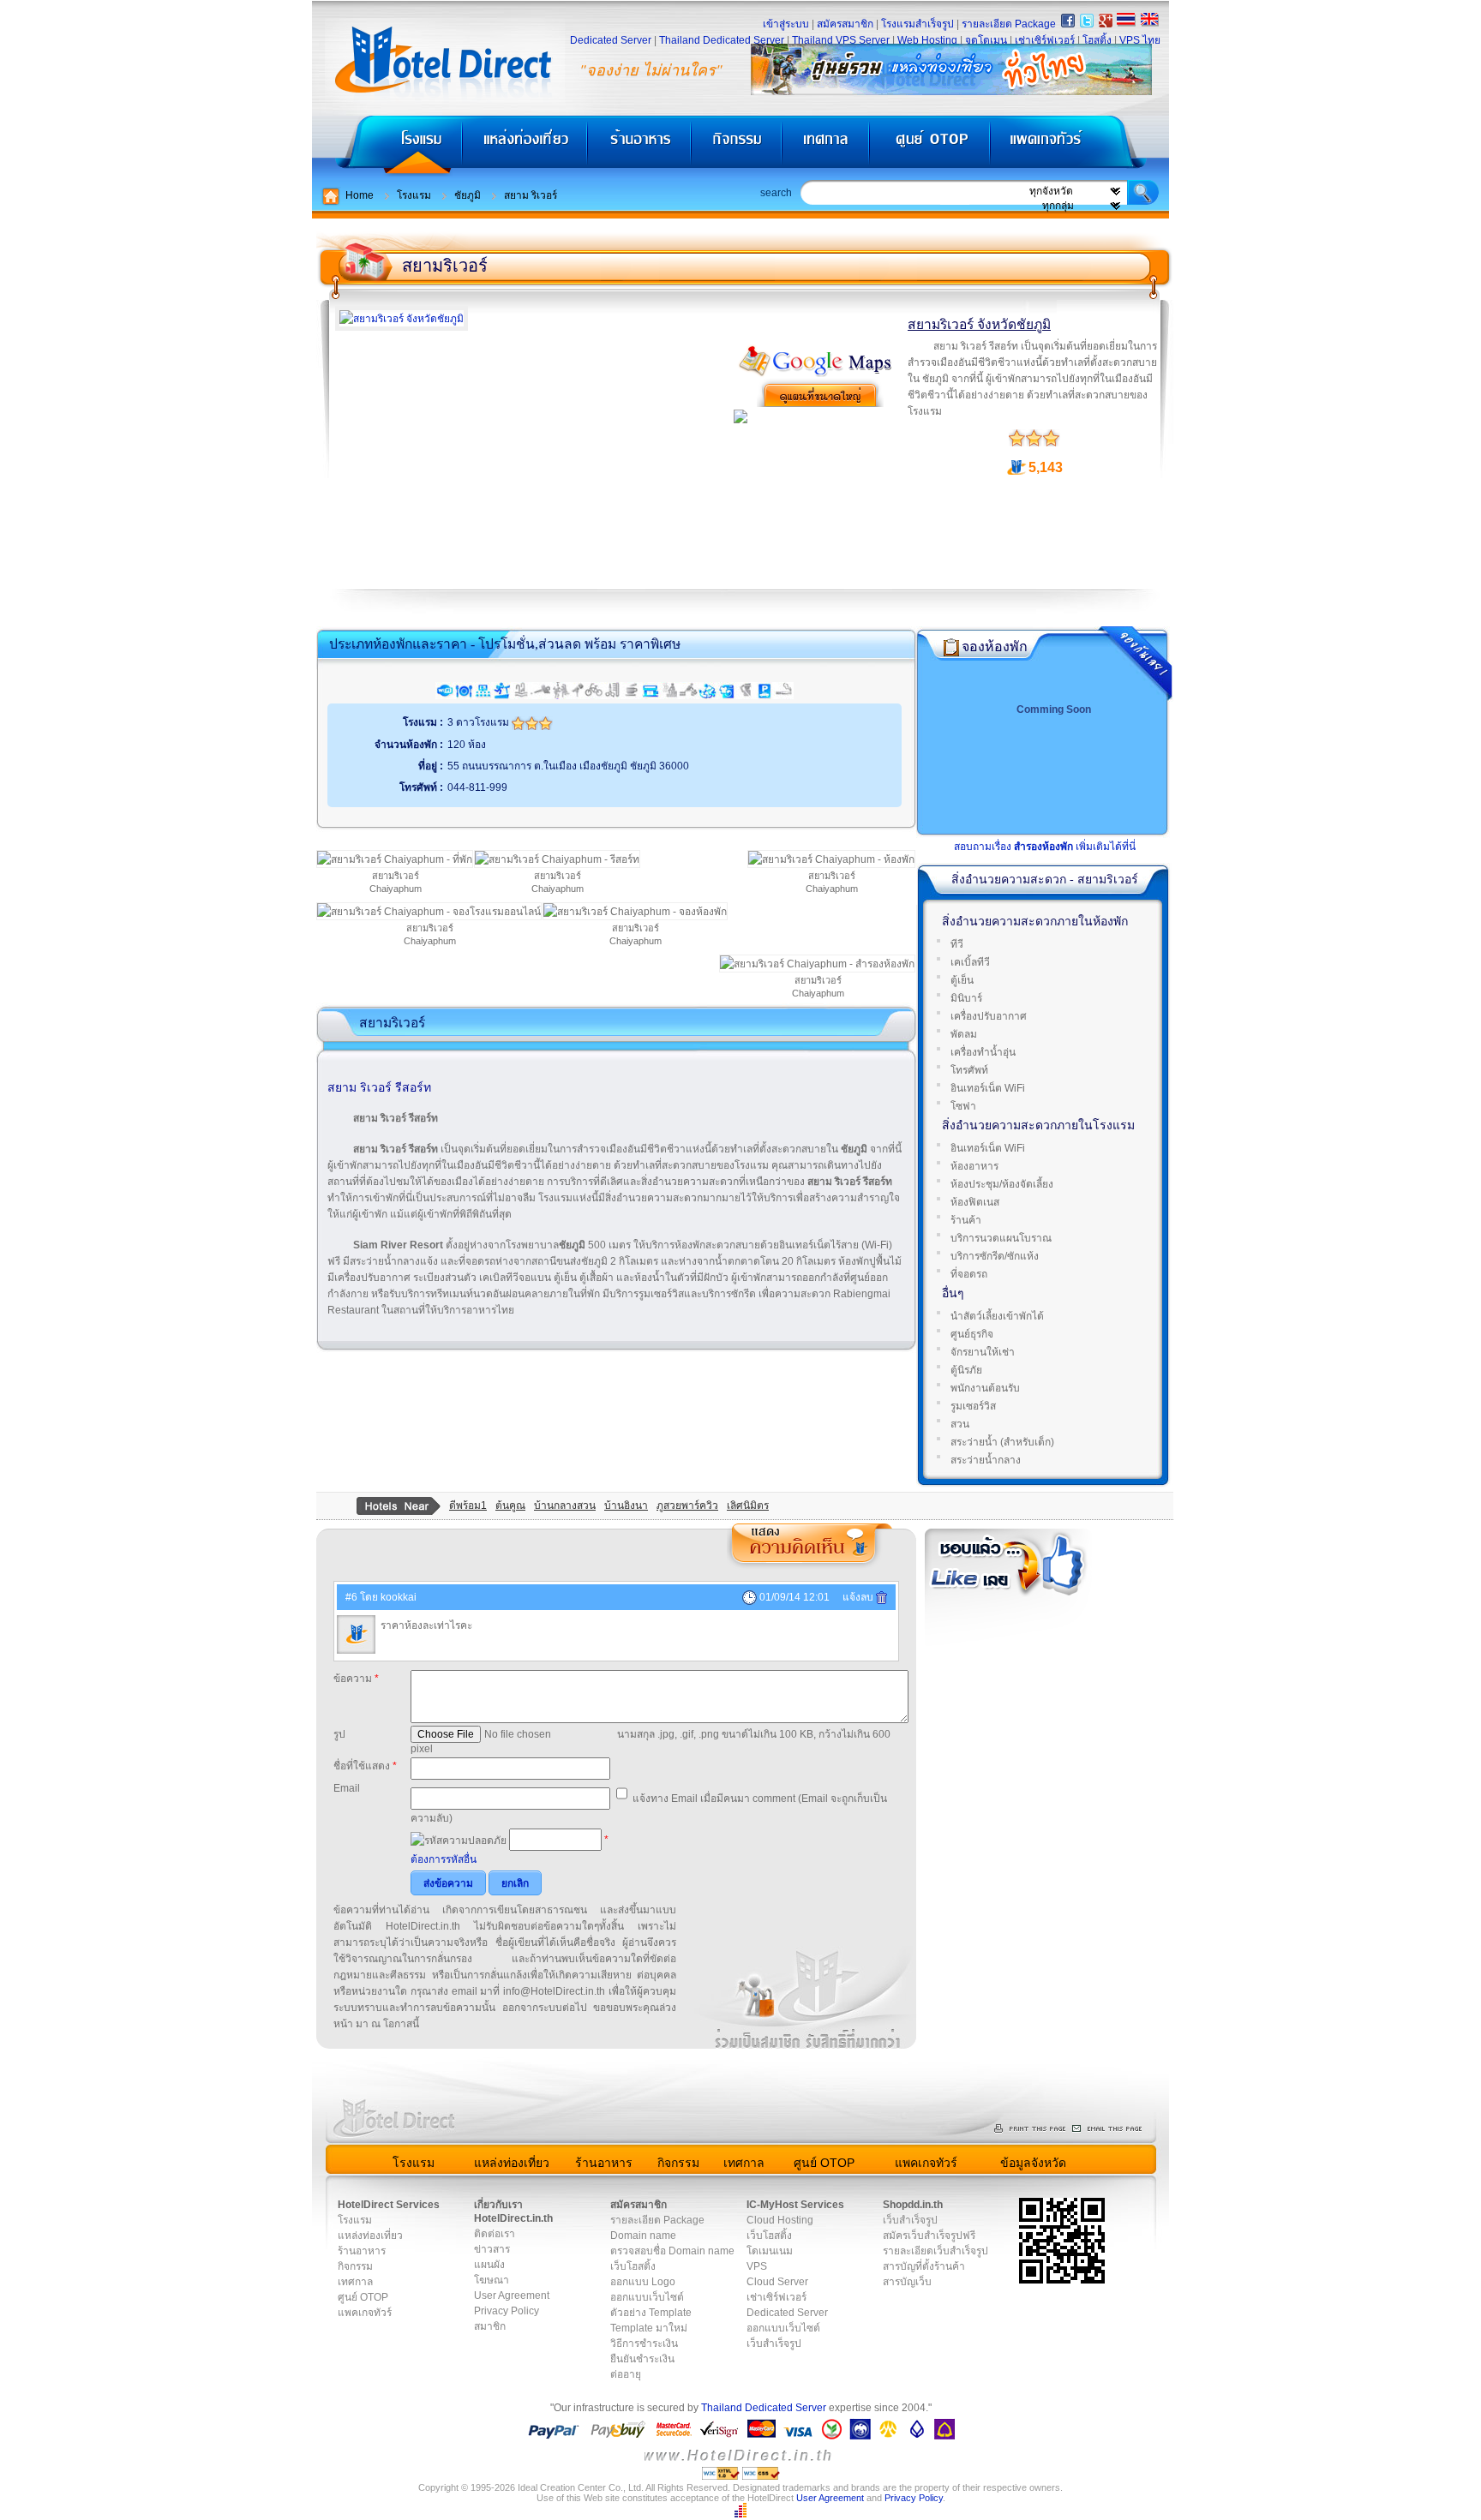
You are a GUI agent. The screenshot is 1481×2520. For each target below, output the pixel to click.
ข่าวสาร (492, 2249)
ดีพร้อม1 (468, 1505)
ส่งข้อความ (448, 1883)
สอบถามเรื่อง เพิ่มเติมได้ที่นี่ (1045, 847)
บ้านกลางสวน (565, 1505)
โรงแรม (387, 146)
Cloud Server (777, 2282)
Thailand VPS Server (841, 40)
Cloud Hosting (780, 2220)
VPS (757, 2266)
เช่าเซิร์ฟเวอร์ (1045, 40)
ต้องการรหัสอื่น (444, 1859)
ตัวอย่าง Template (651, 2313)
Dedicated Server (611, 40)
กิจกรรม (738, 146)
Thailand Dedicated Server (722, 40)
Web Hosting (927, 40)
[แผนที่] (816, 374)
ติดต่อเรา (495, 2234)
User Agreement (512, 2296)
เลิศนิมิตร (748, 1505)
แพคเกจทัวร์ (1078, 146)
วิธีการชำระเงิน (644, 2343)
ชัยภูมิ (468, 195)
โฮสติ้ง (1097, 40)
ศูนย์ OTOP (929, 146)
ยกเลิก (515, 1883)
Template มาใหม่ (649, 2328)
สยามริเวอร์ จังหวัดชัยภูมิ (979, 324)
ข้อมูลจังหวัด (1033, 2163)
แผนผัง (489, 2265)
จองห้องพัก (995, 646)
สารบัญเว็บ (907, 2282)
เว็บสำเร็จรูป (774, 2343)
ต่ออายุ (626, 2374)
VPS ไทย (1140, 40)
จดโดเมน (986, 40)
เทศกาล (828, 146)
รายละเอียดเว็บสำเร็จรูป (935, 2251)
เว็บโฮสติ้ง (633, 2266)
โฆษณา (492, 2280)
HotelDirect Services (389, 2205)
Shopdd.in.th (913, 2205)
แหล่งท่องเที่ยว (525, 146)
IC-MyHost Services (795, 2205)
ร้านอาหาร (640, 146)
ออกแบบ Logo (643, 2282)
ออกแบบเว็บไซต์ (647, 2297)
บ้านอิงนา (626, 1505)
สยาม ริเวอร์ (531, 195)
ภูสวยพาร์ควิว (687, 1505)
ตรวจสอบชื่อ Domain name (672, 2251)
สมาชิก (490, 2326)
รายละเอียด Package (1009, 24)
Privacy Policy (507, 2311)
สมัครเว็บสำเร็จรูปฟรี (929, 2236)
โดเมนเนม (770, 2251)
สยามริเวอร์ (445, 266)
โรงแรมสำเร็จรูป (917, 24)
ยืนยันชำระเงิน (642, 2359)
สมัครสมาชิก (845, 24)
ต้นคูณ (510, 1505)
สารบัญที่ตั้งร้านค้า (924, 2266)
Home (360, 195)
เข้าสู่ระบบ (786, 24)
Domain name (643, 2236)
